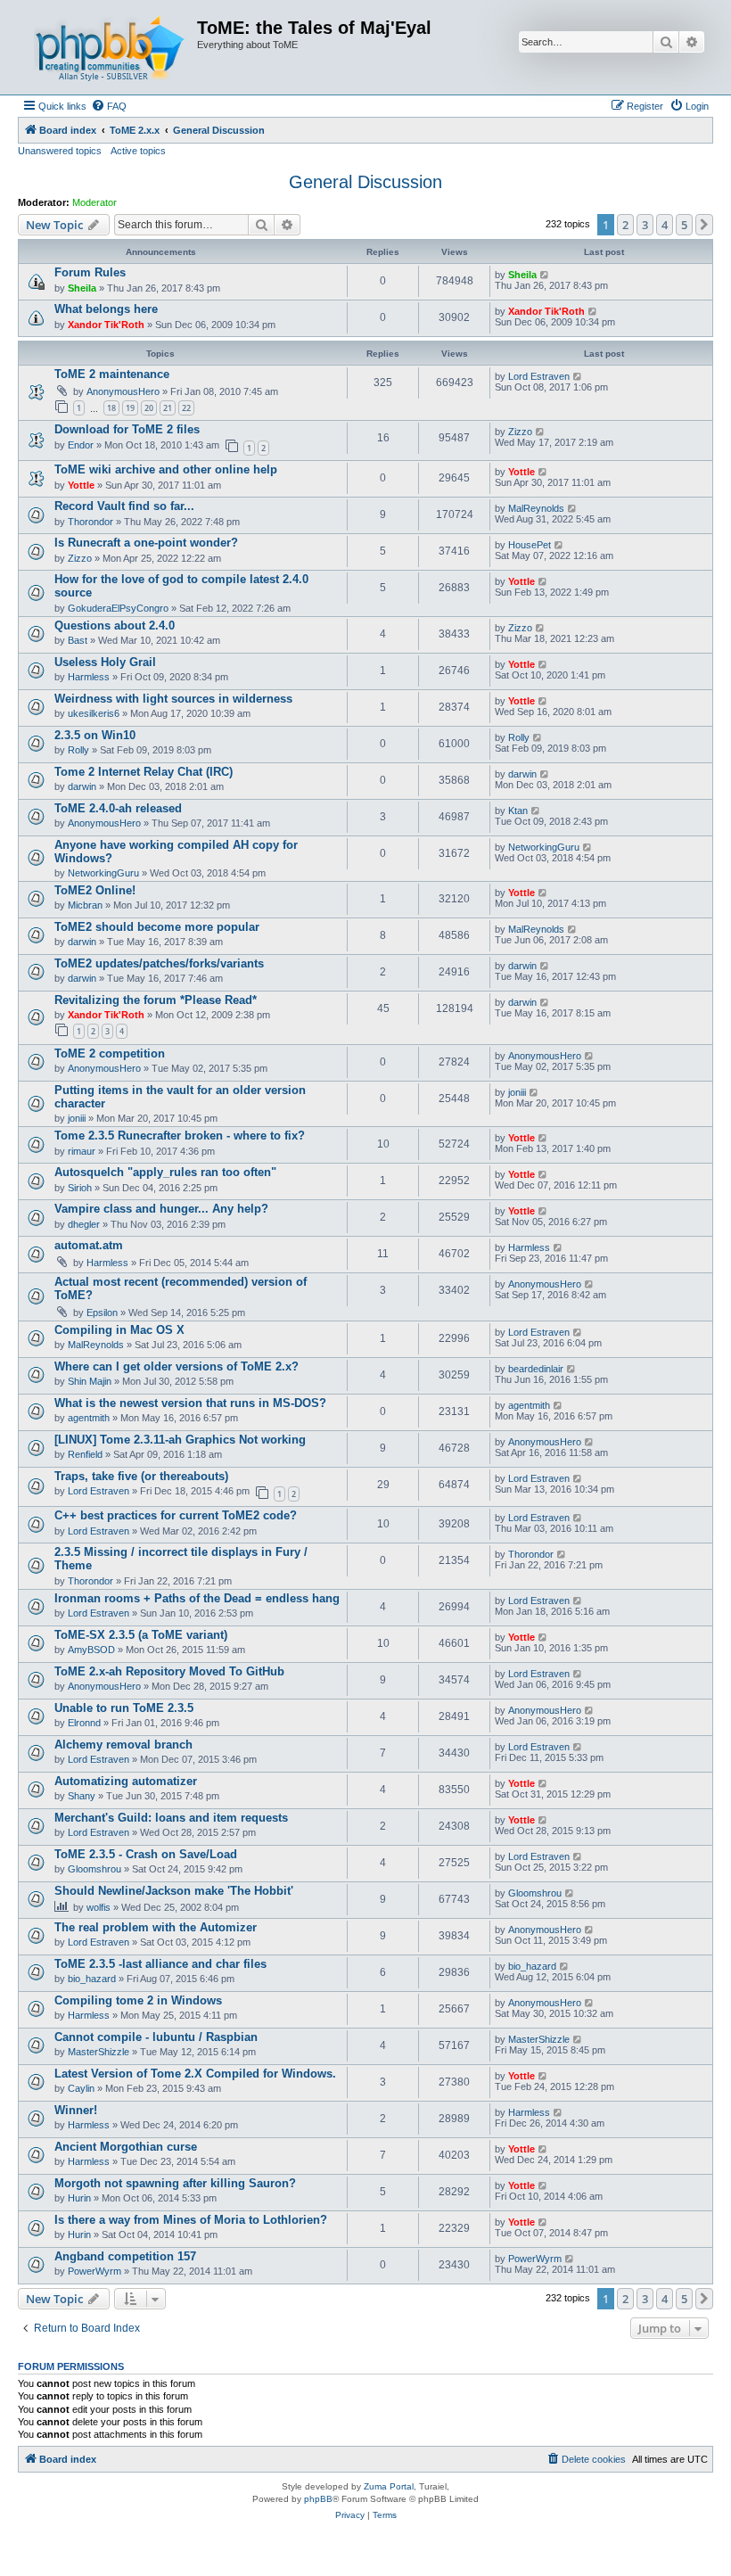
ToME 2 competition (110, 1053)
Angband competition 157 (125, 2256)
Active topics (138, 151)
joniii (77, 1118)
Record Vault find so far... (124, 506)
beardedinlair (536, 1369)
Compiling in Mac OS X (119, 1330)
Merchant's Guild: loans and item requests (171, 1818)
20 (149, 408)
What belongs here (106, 309)
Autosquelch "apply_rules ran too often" (165, 1172)
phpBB (318, 2499)
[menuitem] (109, 106)
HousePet (530, 545)
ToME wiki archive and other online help (166, 469)
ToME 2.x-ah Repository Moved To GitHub (169, 1671)
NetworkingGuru (103, 873)
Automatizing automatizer (126, 1781)
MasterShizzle (99, 2052)
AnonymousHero (123, 391)
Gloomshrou (94, 1869)
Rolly (78, 750)
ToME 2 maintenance (112, 374)
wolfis (99, 1907)
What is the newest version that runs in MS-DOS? (190, 1403)
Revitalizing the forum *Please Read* (156, 1000)
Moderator (94, 202)
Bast (78, 640)
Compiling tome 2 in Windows (138, 2000)
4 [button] (665, 225)
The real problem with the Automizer (156, 1927)
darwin (82, 786)
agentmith (89, 1418)
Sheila (82, 288)
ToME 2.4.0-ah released (118, 808)
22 (186, 408)
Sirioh (80, 1188)
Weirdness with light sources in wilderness (173, 699)
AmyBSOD (91, 1650)
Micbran (85, 905)
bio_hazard (92, 1979)
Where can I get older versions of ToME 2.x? (177, 1366)
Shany (82, 1796)
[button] (704, 225)
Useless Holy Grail (105, 662)
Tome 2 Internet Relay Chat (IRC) (144, 772)
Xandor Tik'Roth (106, 325)
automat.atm (89, 1245)
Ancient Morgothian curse (126, 2147)
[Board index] (110, 47)
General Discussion (365, 182)
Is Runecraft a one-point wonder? (146, 543)
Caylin (81, 2088)
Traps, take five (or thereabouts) (141, 1476)
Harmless (89, 677)
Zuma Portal (389, 2486)
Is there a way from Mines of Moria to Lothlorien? (191, 2220)
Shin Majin (90, 1381)
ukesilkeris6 (94, 713)
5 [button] (684, 225)
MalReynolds (536, 508)
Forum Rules (90, 272)
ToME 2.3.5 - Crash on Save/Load (146, 1854)
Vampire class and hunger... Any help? (161, 1209)
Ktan (518, 811)
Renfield (85, 1454)
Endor (81, 445)
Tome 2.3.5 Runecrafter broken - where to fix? (180, 1136)
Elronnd (84, 1723)
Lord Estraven (539, 376)
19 (130, 408)
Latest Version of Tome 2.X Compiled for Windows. (195, 2074)
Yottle (81, 485)
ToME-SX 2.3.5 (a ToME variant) (141, 1635)
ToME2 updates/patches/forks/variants (159, 963)
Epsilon (102, 1313)
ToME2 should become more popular (157, 927)
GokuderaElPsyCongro (118, 608)
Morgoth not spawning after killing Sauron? (175, 2183)
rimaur (82, 1151)
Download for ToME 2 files (127, 429)
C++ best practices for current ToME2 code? (176, 1515)
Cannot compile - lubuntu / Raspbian (156, 2037)
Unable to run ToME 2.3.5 (124, 1708)
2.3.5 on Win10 (95, 735)
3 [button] (645, 225)
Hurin (79, 2198)
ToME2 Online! (95, 890)
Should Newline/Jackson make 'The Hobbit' (174, 1891)
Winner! (76, 2110)
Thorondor (90, 522)
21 (168, 408)
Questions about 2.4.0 (115, 625)
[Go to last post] (545, 275)
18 (111, 408)
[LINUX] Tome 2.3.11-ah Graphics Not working (180, 1440)
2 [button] (625, 225)
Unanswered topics (60, 151)
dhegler (84, 1224)
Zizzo (520, 432)
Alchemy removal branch (123, 1745)
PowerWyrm (94, 2271)
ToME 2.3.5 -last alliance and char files (160, 1964)
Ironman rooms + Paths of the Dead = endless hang (197, 1598)
